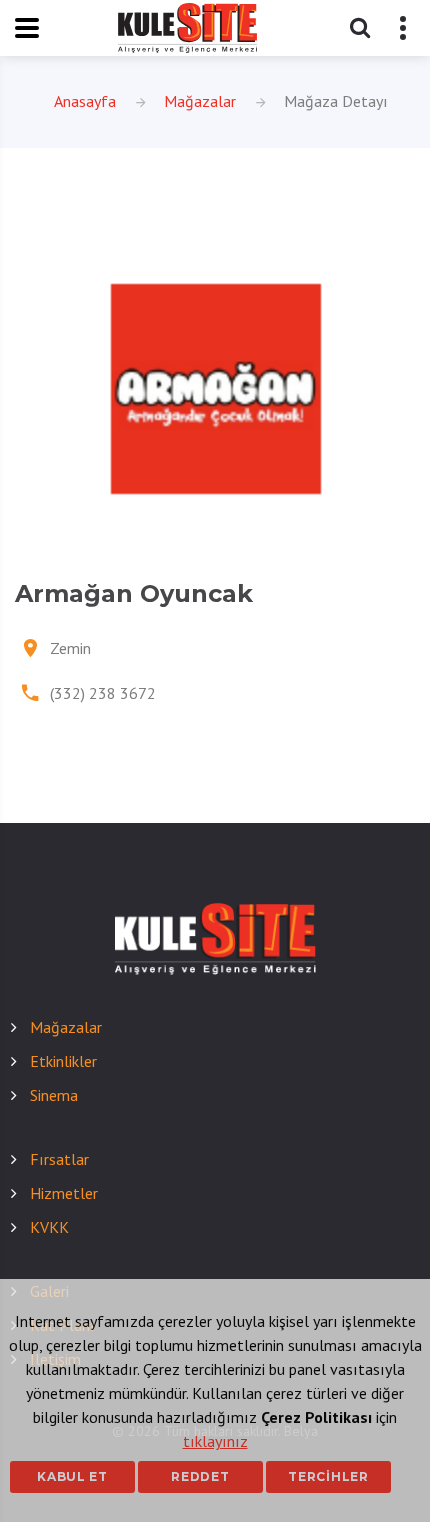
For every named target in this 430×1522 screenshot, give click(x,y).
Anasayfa (85, 101)
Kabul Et (72, 1476)
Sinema (54, 1095)
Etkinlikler (63, 1061)
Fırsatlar (59, 1159)
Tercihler (328, 1476)
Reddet (200, 1476)
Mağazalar (200, 101)
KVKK (49, 1227)
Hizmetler (64, 1193)
